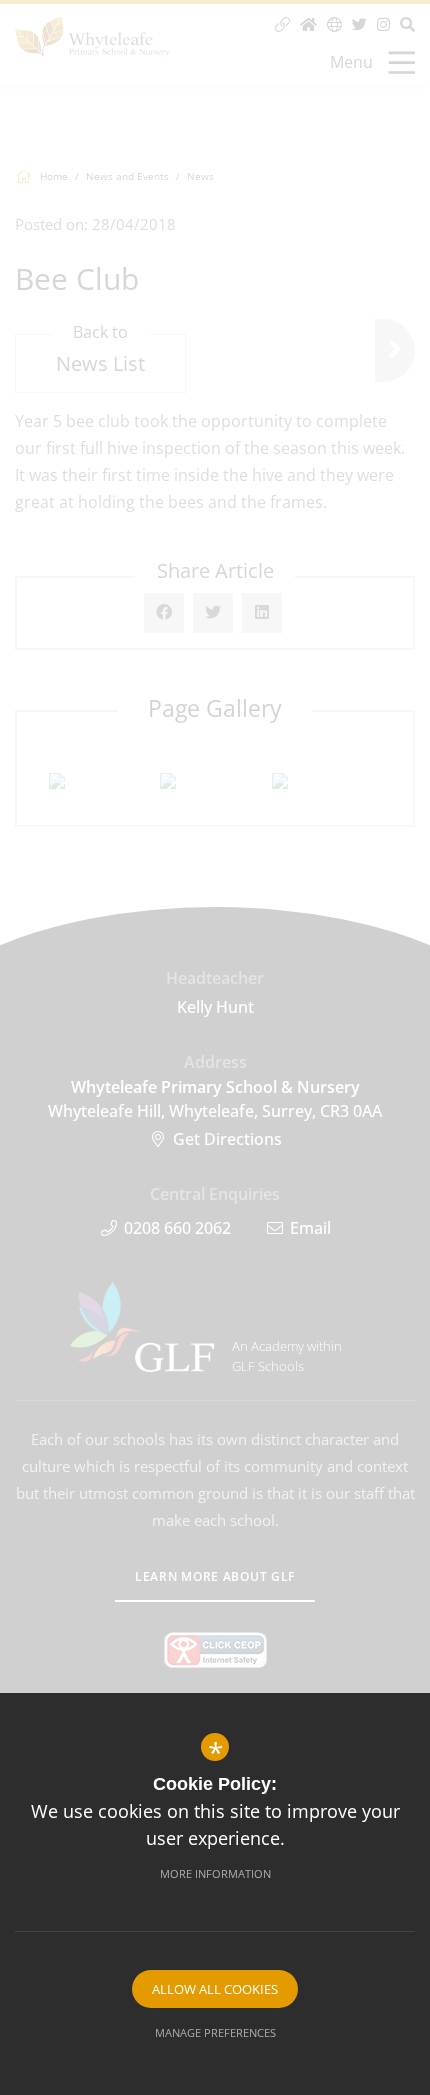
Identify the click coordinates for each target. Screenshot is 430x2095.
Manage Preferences (215, 2032)
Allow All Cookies (215, 1989)
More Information (215, 1873)
